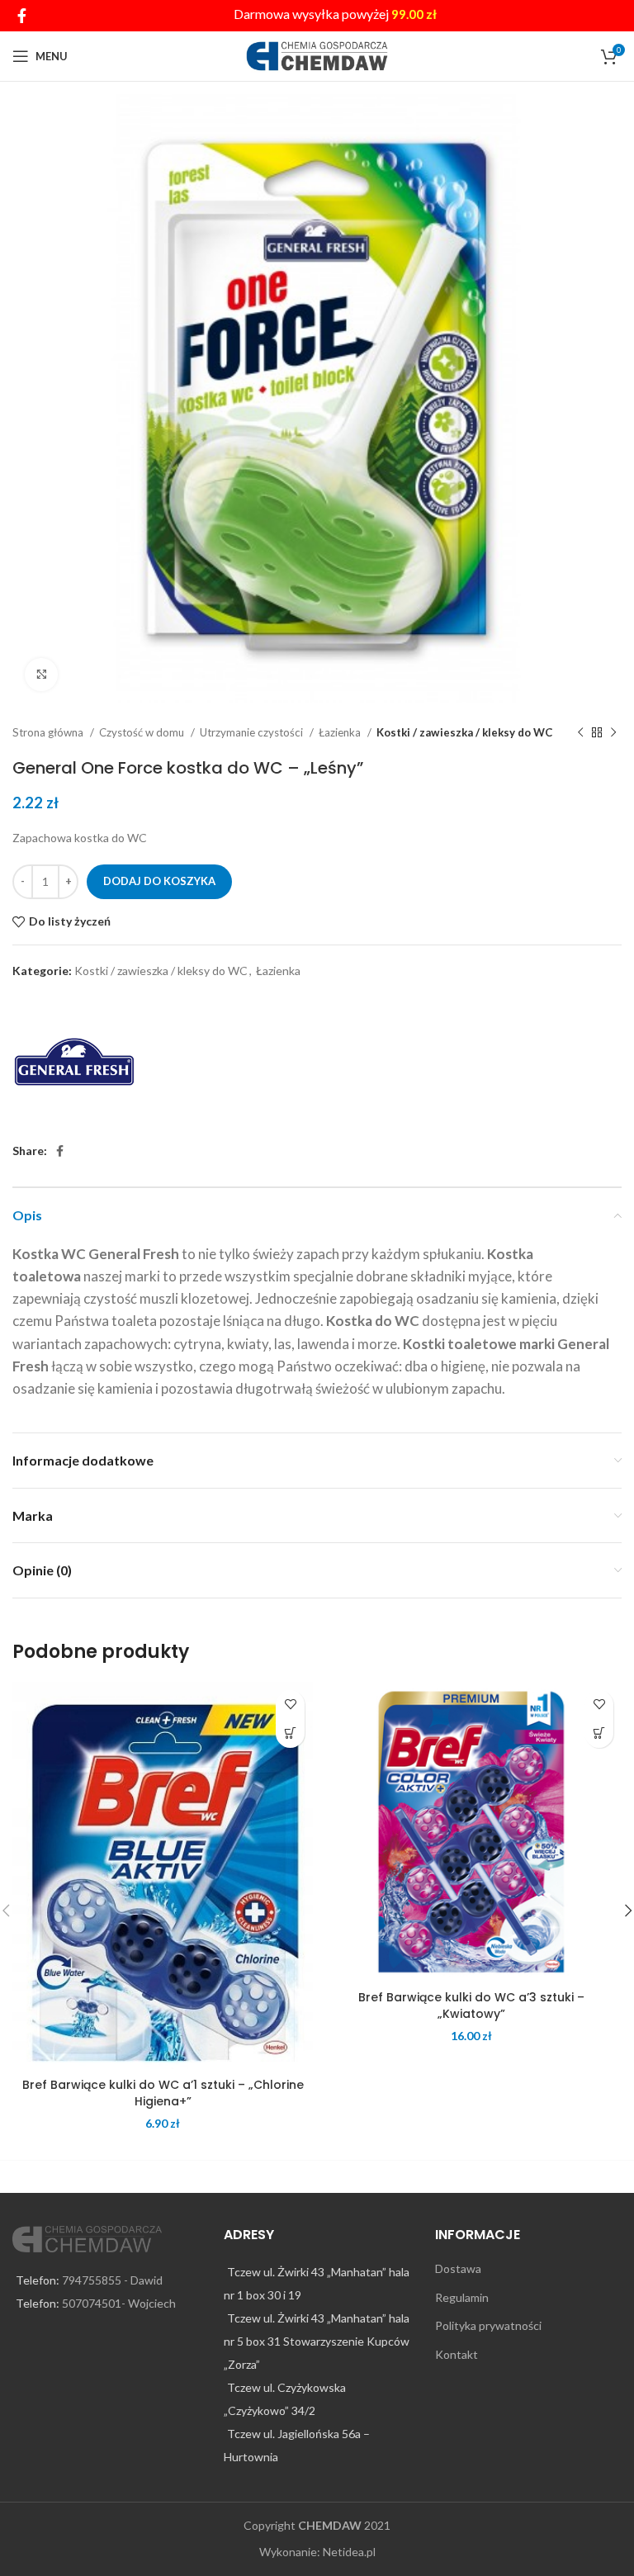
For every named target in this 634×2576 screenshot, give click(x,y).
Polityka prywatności (488, 2325)
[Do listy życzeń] (290, 1705)
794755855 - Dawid (112, 2280)
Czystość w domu (143, 732)
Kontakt (457, 2354)
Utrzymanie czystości (253, 732)
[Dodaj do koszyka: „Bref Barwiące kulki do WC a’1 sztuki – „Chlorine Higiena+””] (290, 1733)
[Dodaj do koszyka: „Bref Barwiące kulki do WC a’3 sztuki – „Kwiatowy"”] (599, 1733)
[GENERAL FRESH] (74, 1062)
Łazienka (341, 732)
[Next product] (613, 733)
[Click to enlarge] (41, 675)
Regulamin (462, 2297)
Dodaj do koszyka (159, 881)
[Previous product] (580, 733)
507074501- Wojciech (119, 2303)
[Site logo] (317, 55)
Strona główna (49, 732)
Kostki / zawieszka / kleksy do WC (464, 732)
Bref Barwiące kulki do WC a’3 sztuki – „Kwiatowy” (471, 2005)
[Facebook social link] (22, 16)
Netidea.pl (349, 2552)
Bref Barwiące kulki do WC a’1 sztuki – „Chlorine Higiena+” (163, 2093)
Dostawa (458, 2268)
